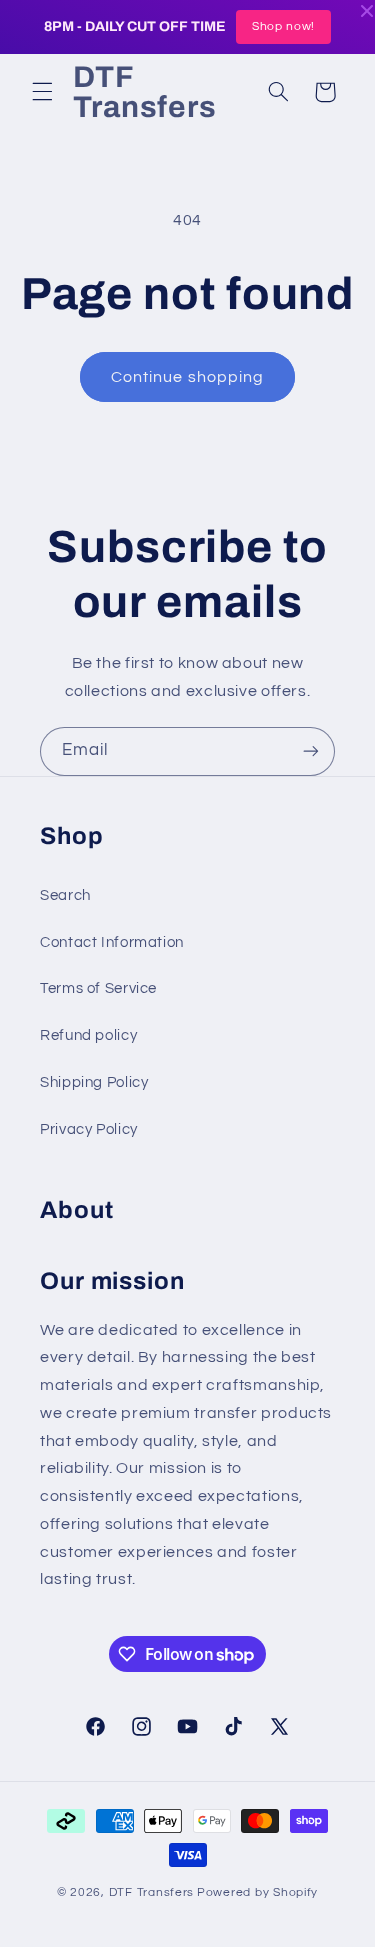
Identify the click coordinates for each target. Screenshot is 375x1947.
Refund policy (88, 1035)
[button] (42, 92)
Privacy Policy (89, 1129)
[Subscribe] (311, 751)
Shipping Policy (94, 1082)
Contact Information (112, 942)
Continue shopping (187, 377)
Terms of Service (98, 988)
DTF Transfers (152, 1892)
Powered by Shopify (257, 1892)
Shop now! (283, 26)
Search (65, 895)
